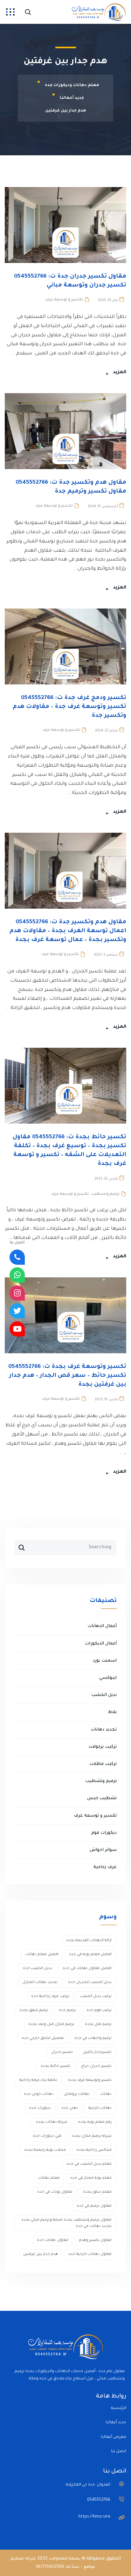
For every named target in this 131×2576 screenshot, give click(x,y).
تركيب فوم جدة (99, 2011)
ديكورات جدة (40, 2108)
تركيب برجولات (103, 1747)
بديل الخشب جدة (38, 1969)
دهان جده (70, 2108)
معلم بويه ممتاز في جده (91, 2178)
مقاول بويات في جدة (55, 2192)
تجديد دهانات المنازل (40, 1983)
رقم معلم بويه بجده (95, 2122)
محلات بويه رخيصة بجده (45, 2150)
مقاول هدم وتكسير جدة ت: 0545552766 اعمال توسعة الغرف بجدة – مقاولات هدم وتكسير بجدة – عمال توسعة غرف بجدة (68, 931)
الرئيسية (119, 2408)
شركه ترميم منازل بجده (92, 2136)
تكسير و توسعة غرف (64, 300)
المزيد (120, 373)
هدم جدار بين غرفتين (41, 2254)
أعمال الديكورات (101, 1644)
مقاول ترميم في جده (94, 2206)
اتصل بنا (119, 2452)
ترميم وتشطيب (105, 1194)
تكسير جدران (62, 2052)
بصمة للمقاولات (65, 2559)
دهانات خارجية (100, 2108)
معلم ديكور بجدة (97, 2192)
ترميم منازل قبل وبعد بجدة (51, 2024)
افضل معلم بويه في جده (90, 1955)
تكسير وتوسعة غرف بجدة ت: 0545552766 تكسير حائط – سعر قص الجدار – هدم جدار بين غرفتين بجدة (67, 1376)
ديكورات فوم (104, 1833)
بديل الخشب (104, 1695)
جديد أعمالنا (116, 2423)
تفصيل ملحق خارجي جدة (43, 2038)
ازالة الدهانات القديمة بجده (89, 1941)
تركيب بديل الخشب (96, 1997)
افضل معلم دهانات (42, 1955)
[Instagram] (17, 1293)
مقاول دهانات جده (53, 2240)
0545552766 (99, 2500)
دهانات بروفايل (77, 2094)
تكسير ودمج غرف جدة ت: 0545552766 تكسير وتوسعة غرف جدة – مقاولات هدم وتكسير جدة (69, 707)
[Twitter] (17, 1311)
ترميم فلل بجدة (98, 2024)
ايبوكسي (108, 1678)
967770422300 (50, 2567)
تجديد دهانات (104, 1730)
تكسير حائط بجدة (56, 2066)
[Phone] (17, 1257)
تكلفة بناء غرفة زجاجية (38, 2080)
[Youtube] (17, 1329)
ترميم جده (67, 2011)
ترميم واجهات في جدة (93, 2038)
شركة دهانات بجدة (52, 2122)
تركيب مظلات (103, 1764)
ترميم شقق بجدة (34, 2011)
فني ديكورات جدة (47, 2136)
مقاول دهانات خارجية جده (90, 2254)
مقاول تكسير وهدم (95, 2240)
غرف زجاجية (105, 1867)
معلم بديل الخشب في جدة (89, 2164)
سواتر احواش (103, 1850)
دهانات (106, 2094)
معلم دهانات (49, 2178)
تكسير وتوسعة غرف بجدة (90, 2080)
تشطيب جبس (102, 1798)
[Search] (19, 1545)
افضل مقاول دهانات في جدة (87, 1969)
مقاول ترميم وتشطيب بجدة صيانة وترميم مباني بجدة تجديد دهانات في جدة (66, 2223)
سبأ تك (72, 2567)
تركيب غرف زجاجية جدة (50, 1997)
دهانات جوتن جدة (39, 2094)
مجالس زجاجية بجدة (94, 2150)
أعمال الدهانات (102, 1626)
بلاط (112, 1712)
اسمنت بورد (105, 1661)
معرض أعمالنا (114, 2437)
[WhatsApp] (17, 1275)
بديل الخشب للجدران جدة (90, 1983)
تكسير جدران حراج (96, 2066)
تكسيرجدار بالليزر (97, 2052)
